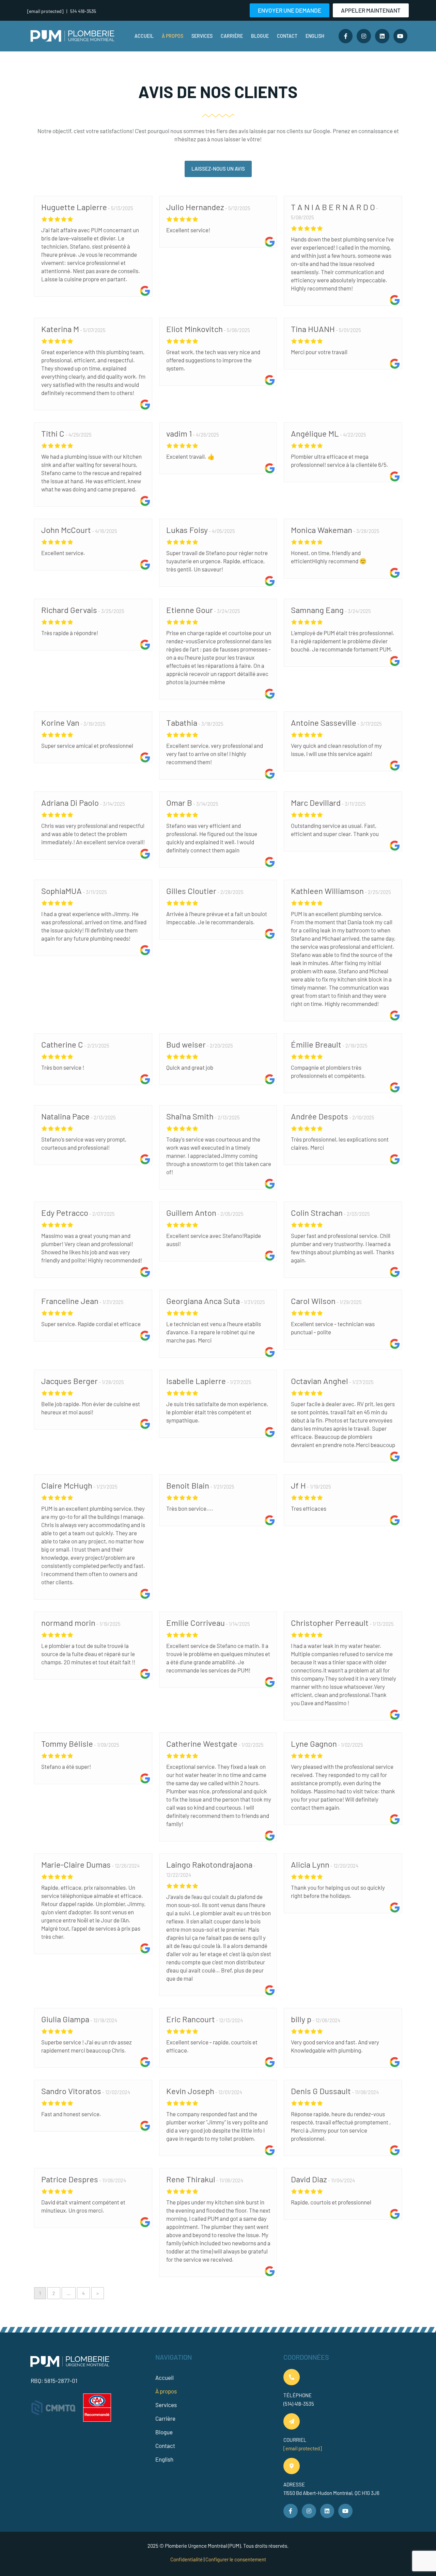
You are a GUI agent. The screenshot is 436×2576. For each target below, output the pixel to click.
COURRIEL (295, 2440)
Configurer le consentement (236, 2559)
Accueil (144, 36)
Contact (287, 36)
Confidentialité (186, 2559)
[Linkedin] (382, 36)
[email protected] (303, 2448)
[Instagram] (364, 36)
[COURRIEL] (292, 2421)
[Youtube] (401, 36)
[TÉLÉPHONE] (292, 2377)
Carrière (232, 36)
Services (202, 36)
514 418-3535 (83, 11)
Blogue (260, 36)
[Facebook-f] (346, 36)
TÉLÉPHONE (298, 2395)
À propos (173, 36)
